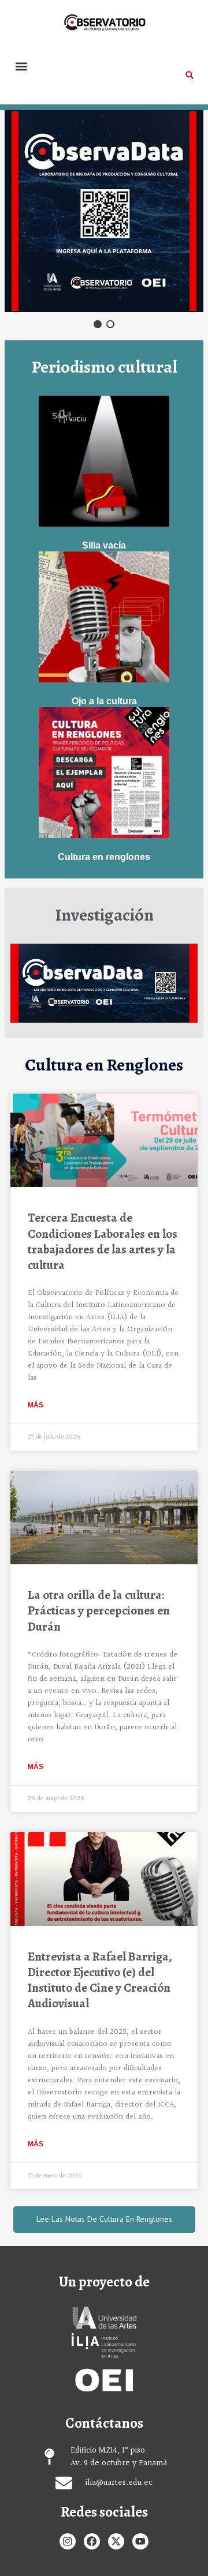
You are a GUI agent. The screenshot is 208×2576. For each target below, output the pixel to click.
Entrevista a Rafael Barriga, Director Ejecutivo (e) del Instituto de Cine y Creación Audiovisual (100, 1980)
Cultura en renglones (104, 857)
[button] (21, 66)
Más (36, 1405)
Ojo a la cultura (104, 701)
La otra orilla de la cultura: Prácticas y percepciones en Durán (99, 1611)
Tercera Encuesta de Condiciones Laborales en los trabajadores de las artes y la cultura (103, 1241)
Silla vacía (104, 545)
